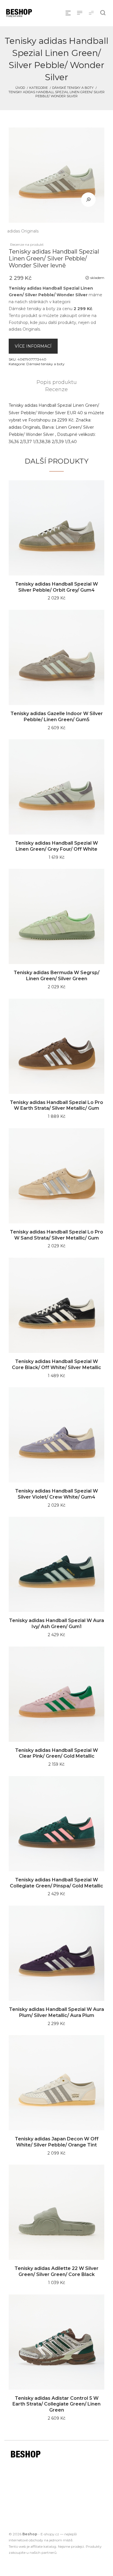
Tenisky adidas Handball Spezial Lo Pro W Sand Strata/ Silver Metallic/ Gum (57, 1235)
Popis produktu (57, 382)
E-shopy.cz (50, 2534)
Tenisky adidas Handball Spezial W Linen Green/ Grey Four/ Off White (57, 846)
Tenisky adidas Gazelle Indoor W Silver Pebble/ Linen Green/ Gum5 (57, 717)
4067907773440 (32, 359)
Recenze (57, 389)
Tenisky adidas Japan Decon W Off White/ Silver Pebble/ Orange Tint (57, 2142)
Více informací (33, 346)
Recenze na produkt (27, 244)
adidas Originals (23, 231)
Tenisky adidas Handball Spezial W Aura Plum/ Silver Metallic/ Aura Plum (57, 2012)
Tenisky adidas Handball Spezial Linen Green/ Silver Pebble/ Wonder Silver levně (54, 258)
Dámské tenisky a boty (73, 88)
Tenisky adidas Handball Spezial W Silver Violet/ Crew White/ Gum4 (57, 1494)
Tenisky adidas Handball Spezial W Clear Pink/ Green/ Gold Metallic (57, 1753)
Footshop (18, 323)
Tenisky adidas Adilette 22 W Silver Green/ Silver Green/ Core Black (57, 2271)
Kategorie (39, 88)
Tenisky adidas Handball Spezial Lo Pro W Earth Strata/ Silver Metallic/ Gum (57, 1105)
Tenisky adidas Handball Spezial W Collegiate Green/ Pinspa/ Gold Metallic (57, 1883)
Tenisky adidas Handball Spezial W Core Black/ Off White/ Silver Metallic (57, 1364)
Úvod (20, 88)
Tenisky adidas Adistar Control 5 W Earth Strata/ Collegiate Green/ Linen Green (57, 2404)
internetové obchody (26, 2540)
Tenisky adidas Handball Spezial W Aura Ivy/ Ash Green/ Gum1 (57, 1623)
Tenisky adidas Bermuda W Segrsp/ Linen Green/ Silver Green (57, 976)
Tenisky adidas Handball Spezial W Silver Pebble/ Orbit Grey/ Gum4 (57, 587)
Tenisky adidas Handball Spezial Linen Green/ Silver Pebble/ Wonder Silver (57, 94)
